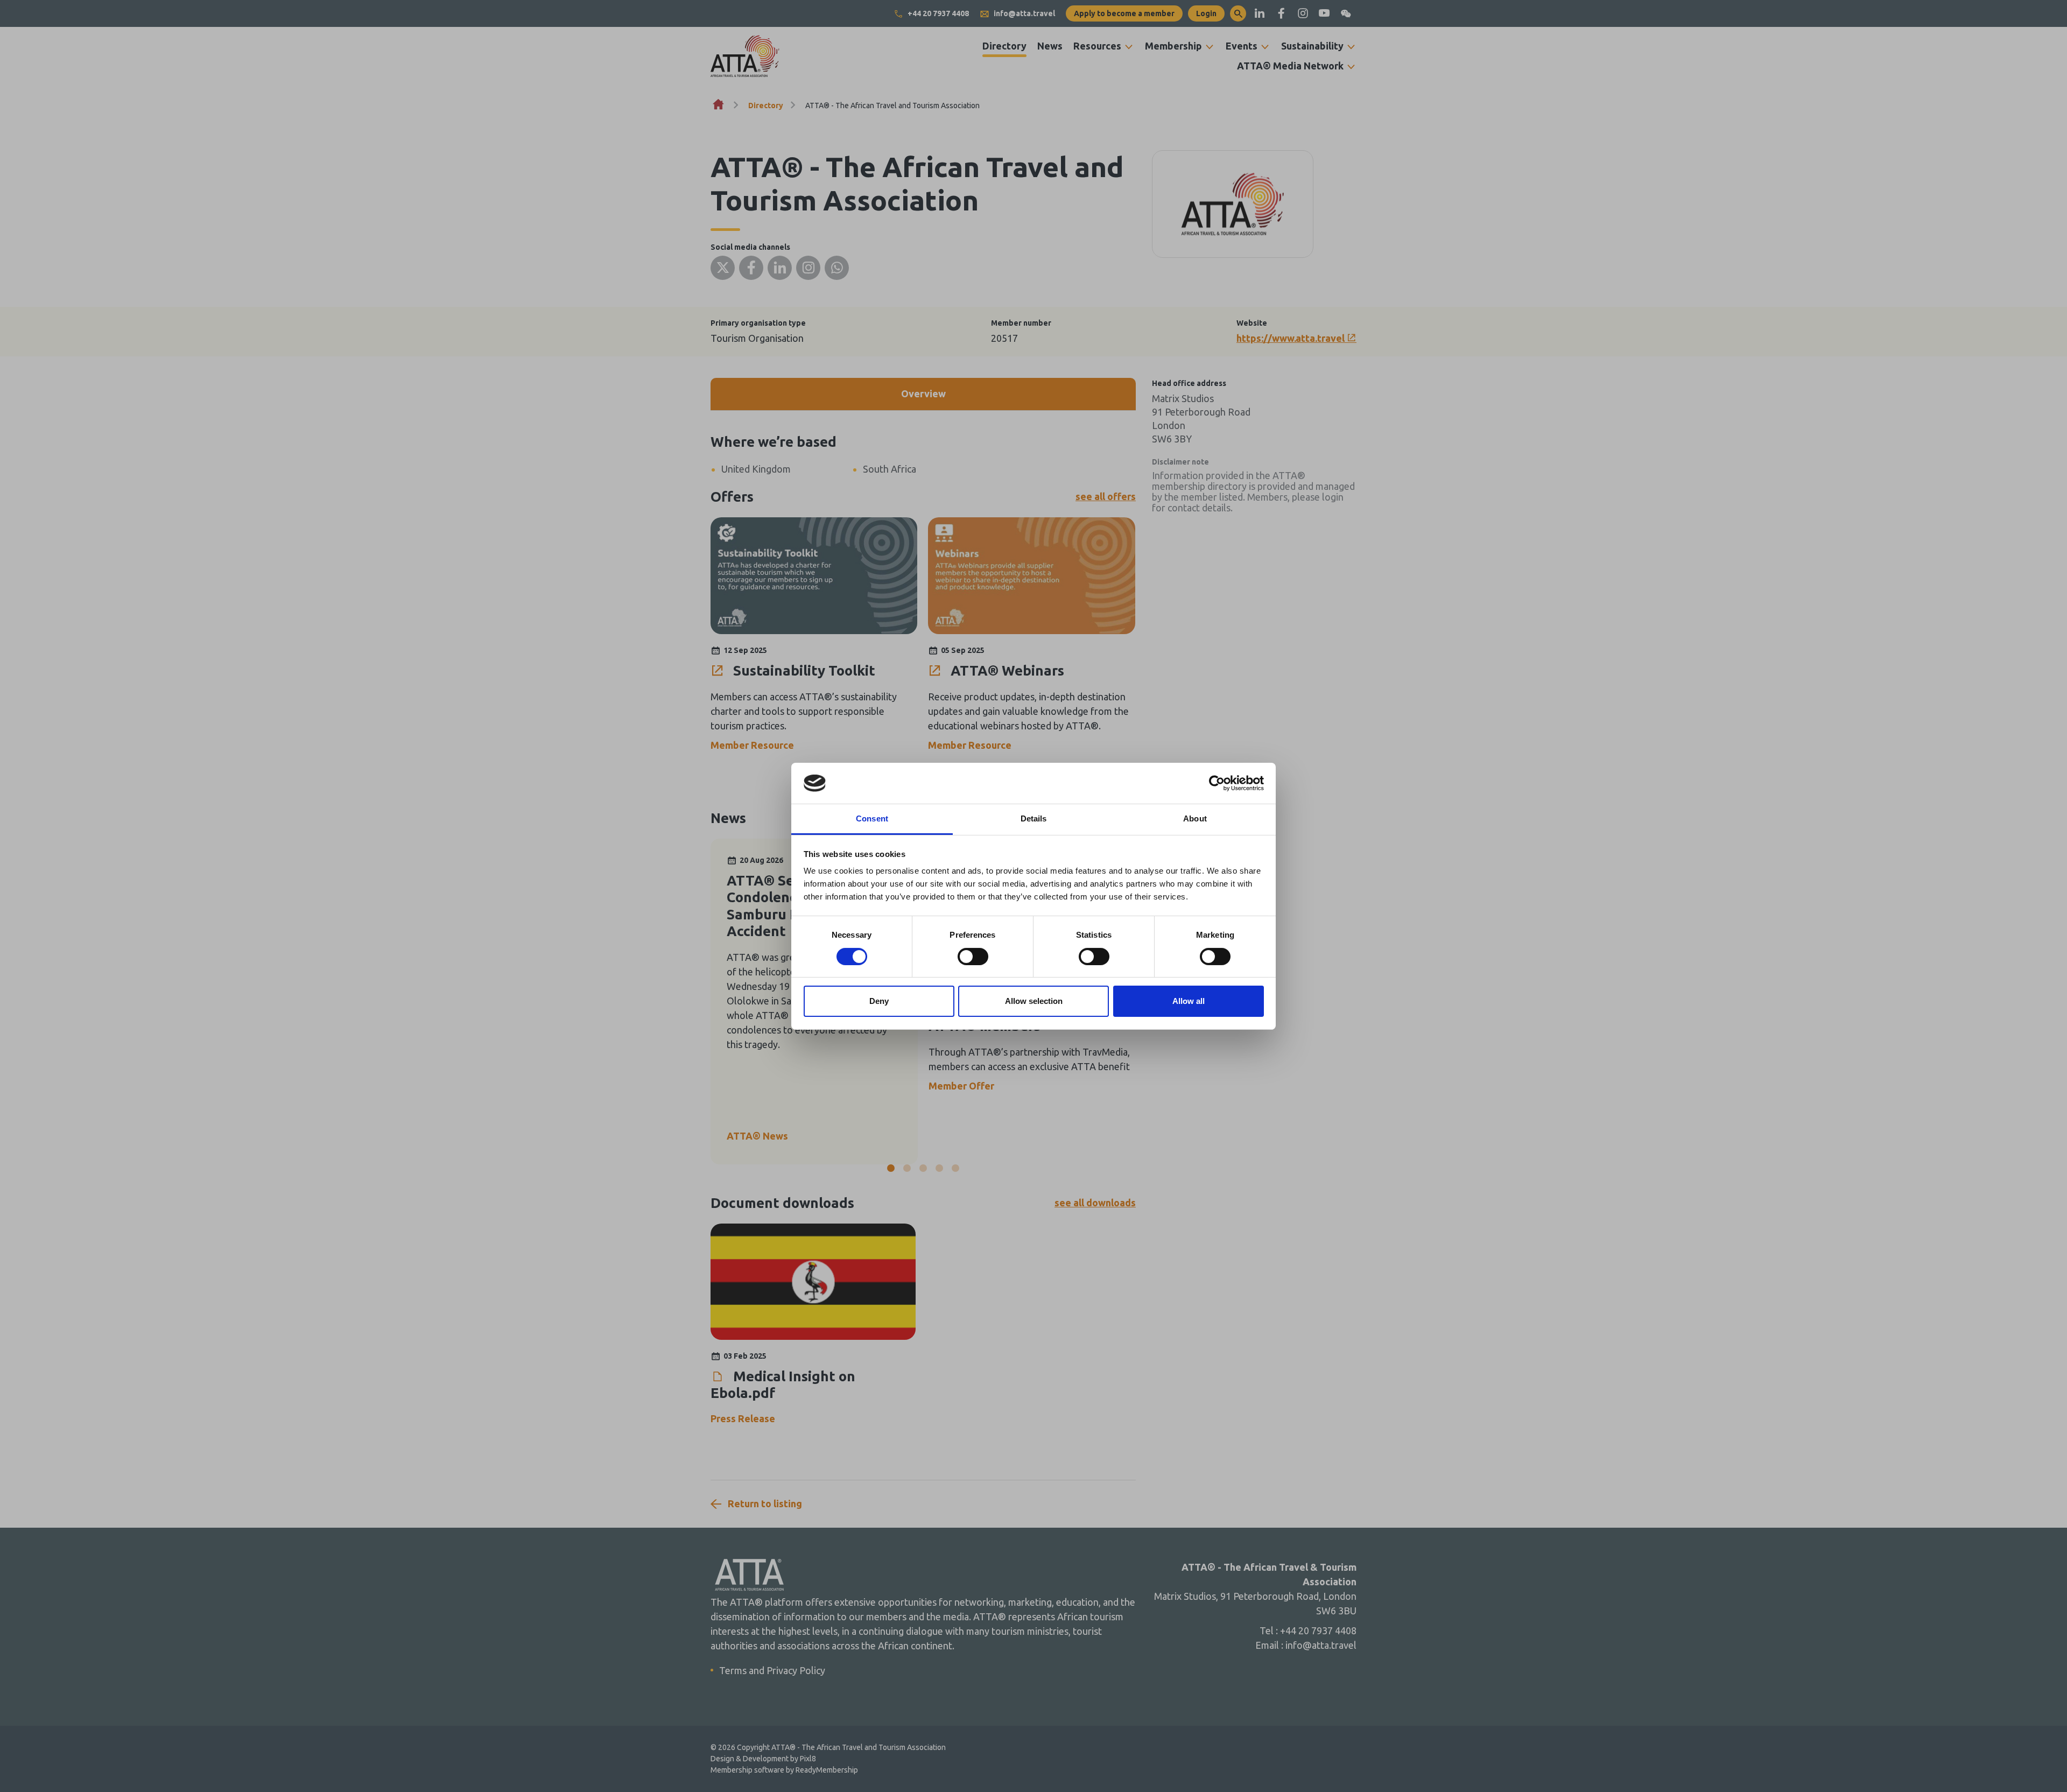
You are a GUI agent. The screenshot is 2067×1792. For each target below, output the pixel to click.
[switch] (973, 957)
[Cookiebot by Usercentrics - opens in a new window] (1217, 783)
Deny (879, 1001)
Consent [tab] (872, 818)
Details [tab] (1034, 818)
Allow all (1189, 1001)
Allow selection (1034, 1001)
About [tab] (1195, 818)
